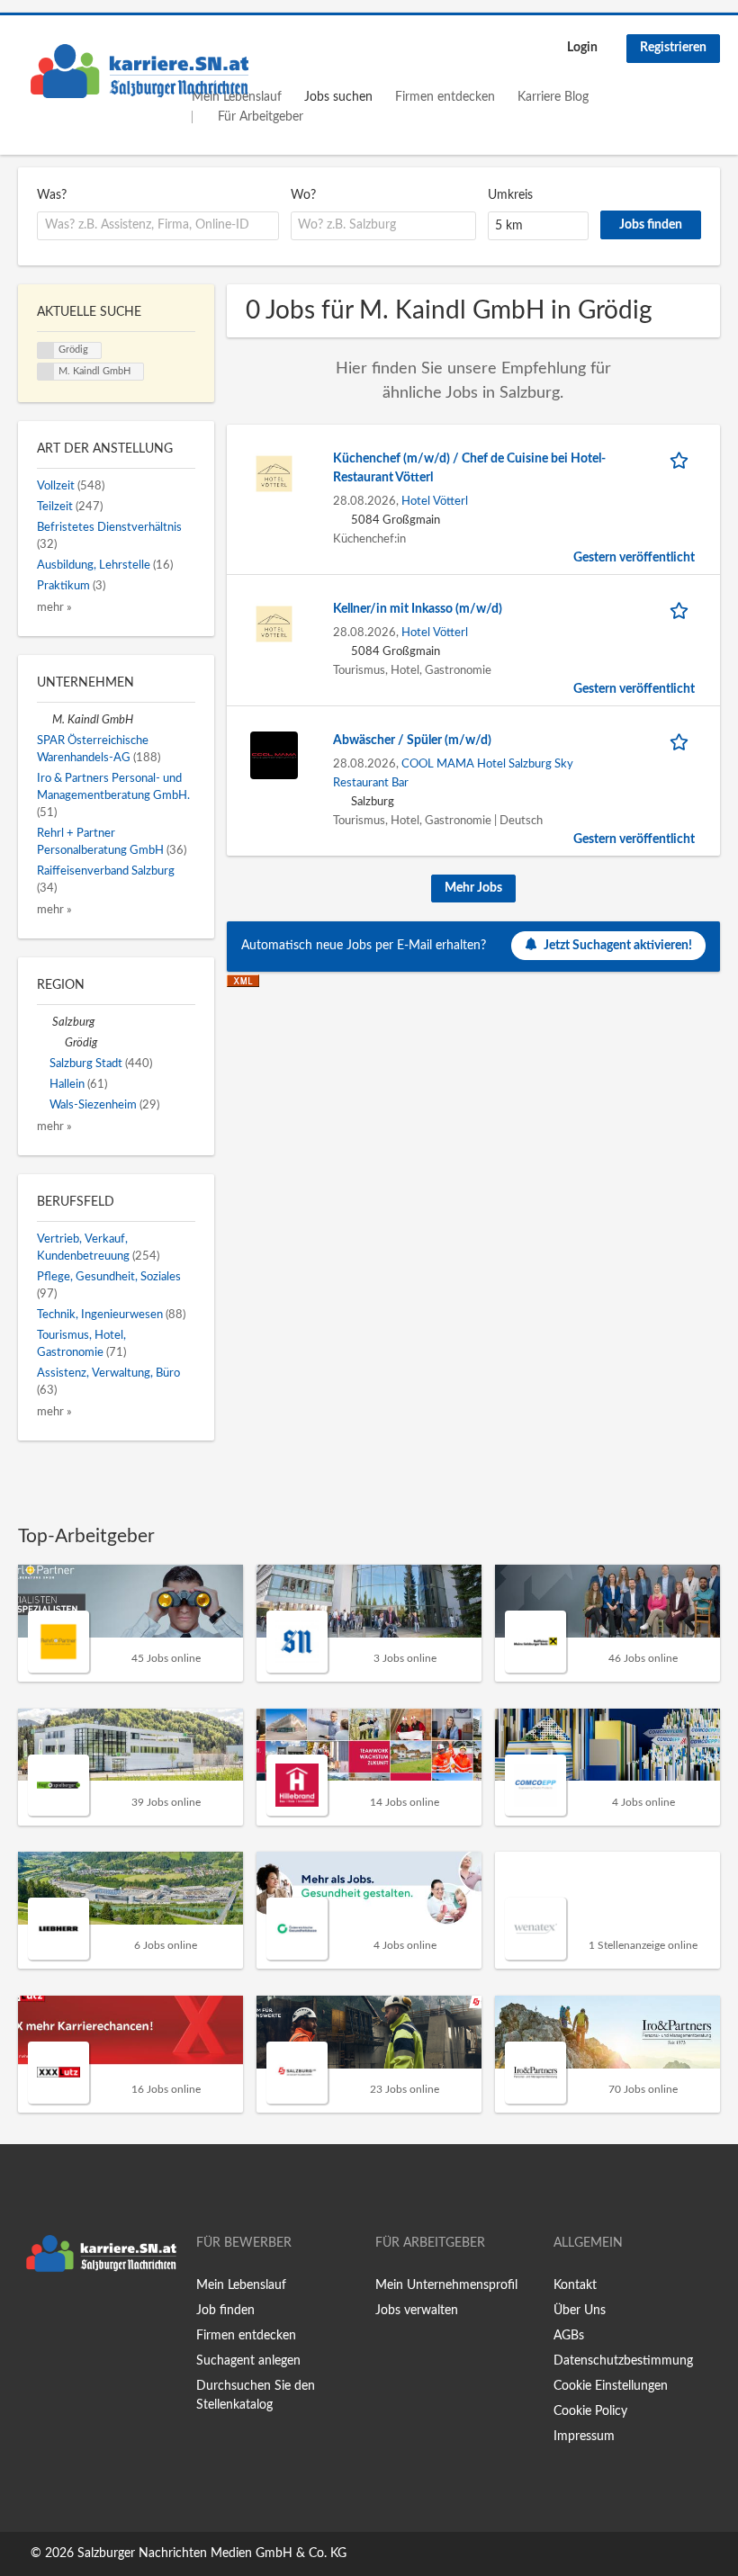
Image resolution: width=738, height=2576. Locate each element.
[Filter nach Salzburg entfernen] (45, 1022)
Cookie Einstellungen (611, 2386)
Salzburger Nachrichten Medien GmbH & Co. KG (212, 2554)
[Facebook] (31, 2318)
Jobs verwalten (417, 2311)
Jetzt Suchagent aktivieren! (618, 946)
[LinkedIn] (87, 2318)
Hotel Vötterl (435, 501)
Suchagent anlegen (248, 2361)
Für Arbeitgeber (261, 117)
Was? (52, 195)
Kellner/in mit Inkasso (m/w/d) (418, 609)
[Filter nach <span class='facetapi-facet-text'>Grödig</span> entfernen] (46, 351)
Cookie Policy (590, 2411)
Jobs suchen (338, 97)
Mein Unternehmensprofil (446, 2285)
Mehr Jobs (473, 888)
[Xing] (61, 2318)
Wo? (303, 195)
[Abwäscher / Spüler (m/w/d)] (274, 755)
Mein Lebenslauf (241, 2285)
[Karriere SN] (139, 71)
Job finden (225, 2311)
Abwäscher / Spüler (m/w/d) (412, 740)
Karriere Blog (553, 97)
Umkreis (510, 195)
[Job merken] (682, 459)
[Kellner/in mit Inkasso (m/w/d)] (274, 624)
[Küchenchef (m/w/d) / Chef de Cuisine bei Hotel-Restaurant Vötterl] (274, 473)
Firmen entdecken (445, 97)
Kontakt (575, 2285)
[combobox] (158, 226)
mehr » (54, 607)
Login (582, 48)
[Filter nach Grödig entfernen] (57, 1043)
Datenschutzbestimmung (623, 2361)
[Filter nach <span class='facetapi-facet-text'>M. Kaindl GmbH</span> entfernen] (46, 372)
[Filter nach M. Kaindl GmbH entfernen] (45, 720)
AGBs (569, 2336)
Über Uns (580, 2311)
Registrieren (673, 48)
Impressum (584, 2437)
